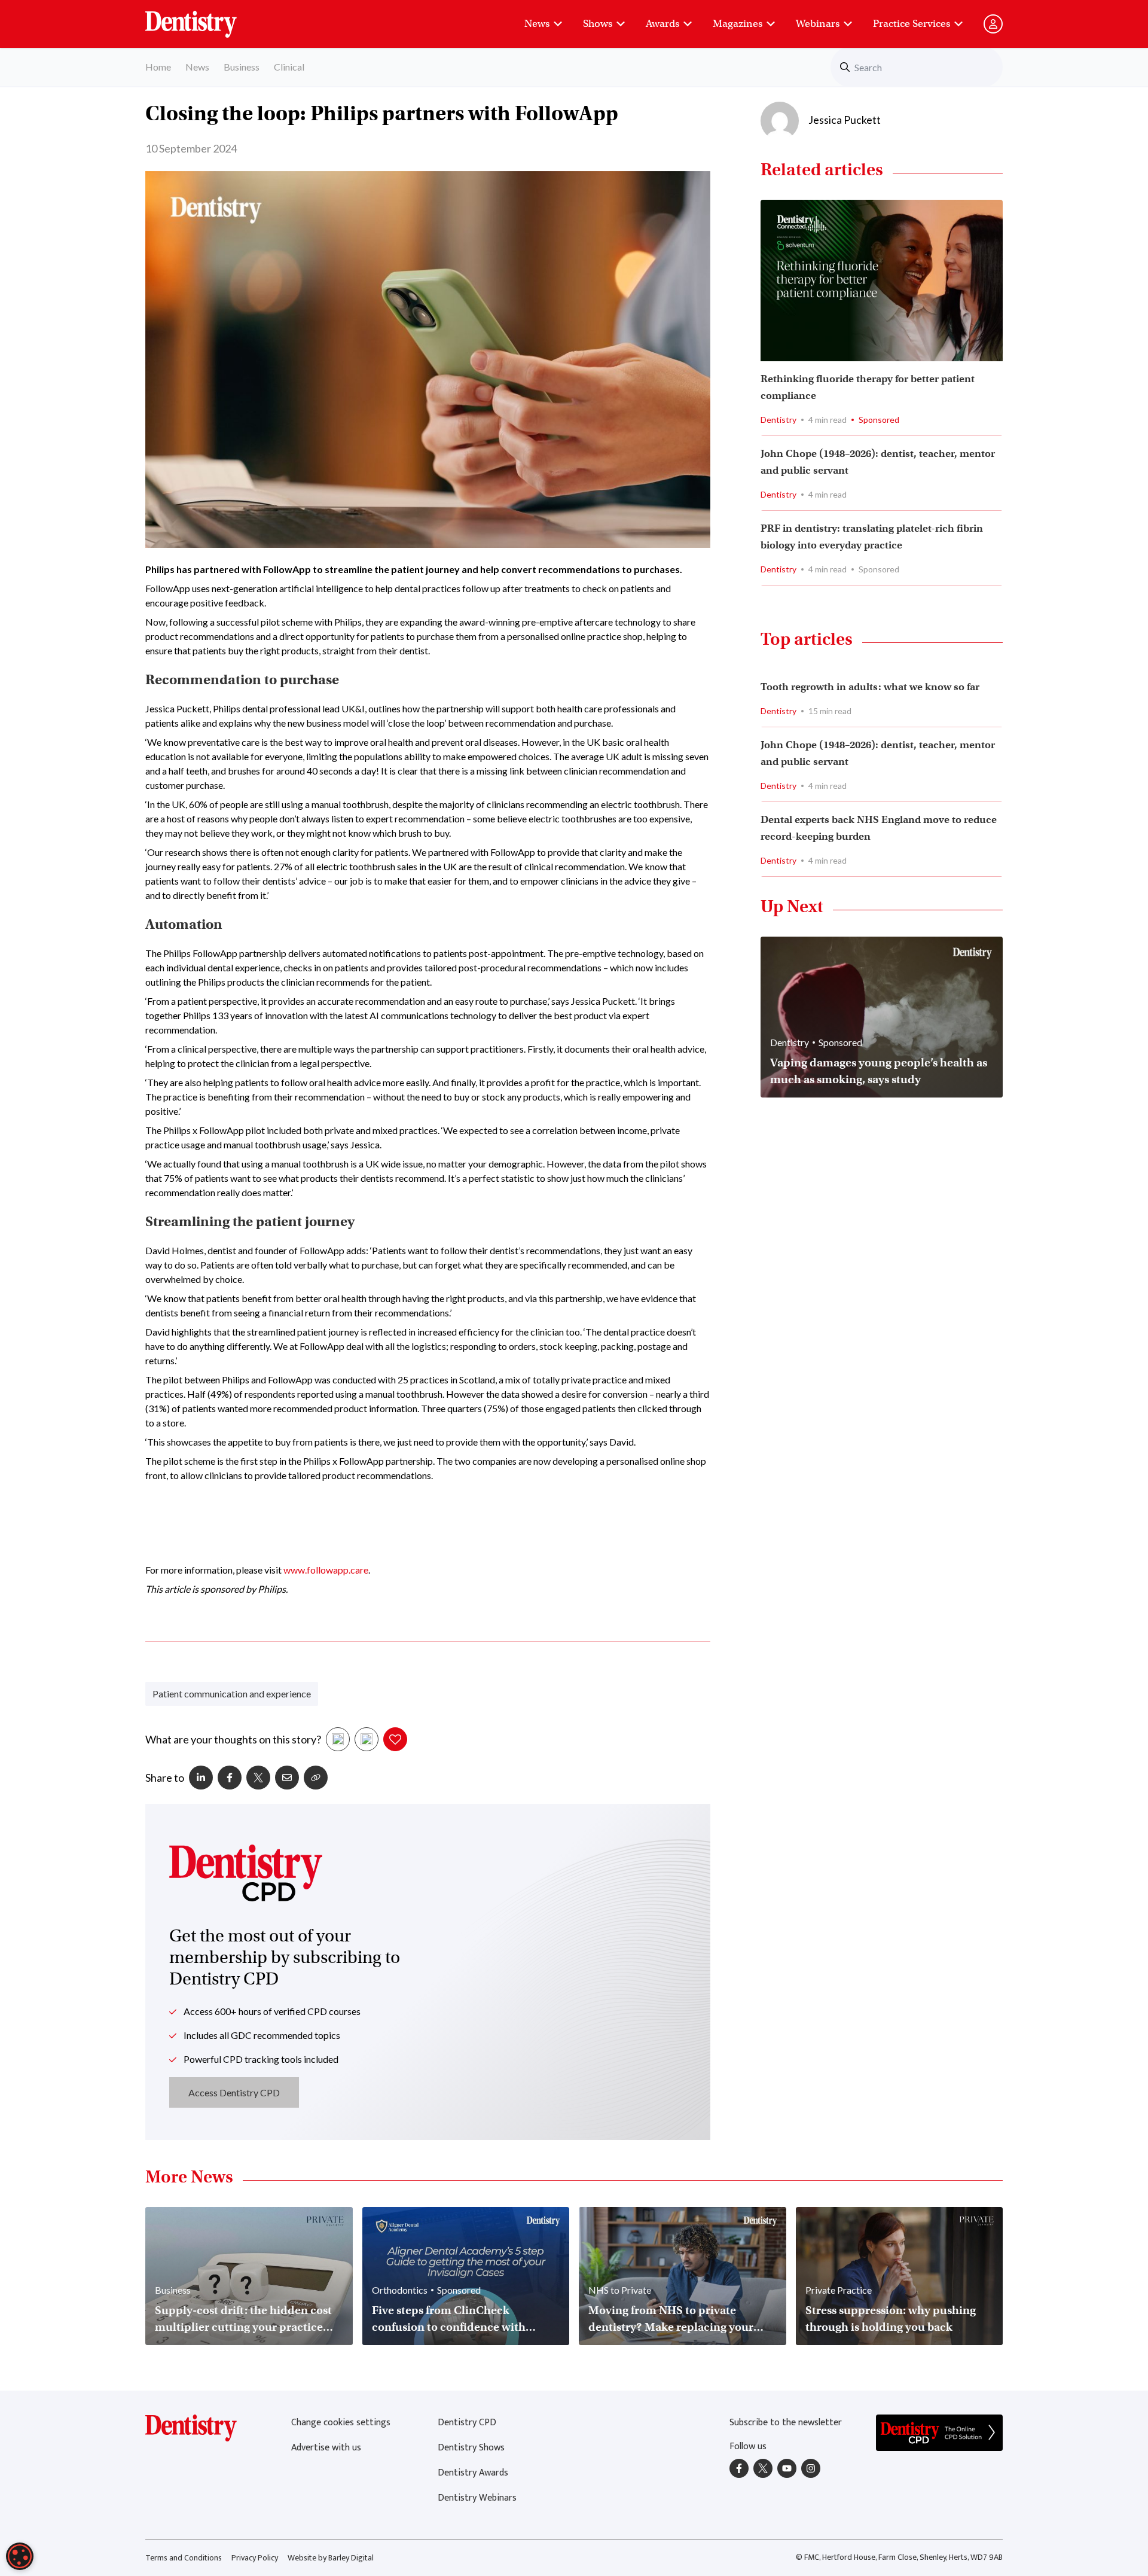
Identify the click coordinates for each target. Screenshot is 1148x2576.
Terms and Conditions (184, 2558)
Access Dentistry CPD (234, 2092)
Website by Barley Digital (331, 2558)
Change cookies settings (341, 2423)
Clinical (289, 67)
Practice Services (912, 24)
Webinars (818, 24)
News (537, 24)
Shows (598, 24)
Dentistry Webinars (477, 2498)
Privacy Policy (255, 2558)
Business (242, 67)
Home (158, 67)
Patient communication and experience (232, 1694)
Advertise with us (326, 2448)
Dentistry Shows (471, 2448)
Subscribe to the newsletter (786, 2423)
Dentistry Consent (205, 18)
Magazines (738, 24)
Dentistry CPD (467, 2423)
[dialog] (20, 2556)
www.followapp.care (326, 1570)
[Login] (993, 24)
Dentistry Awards (473, 2473)
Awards (662, 24)
